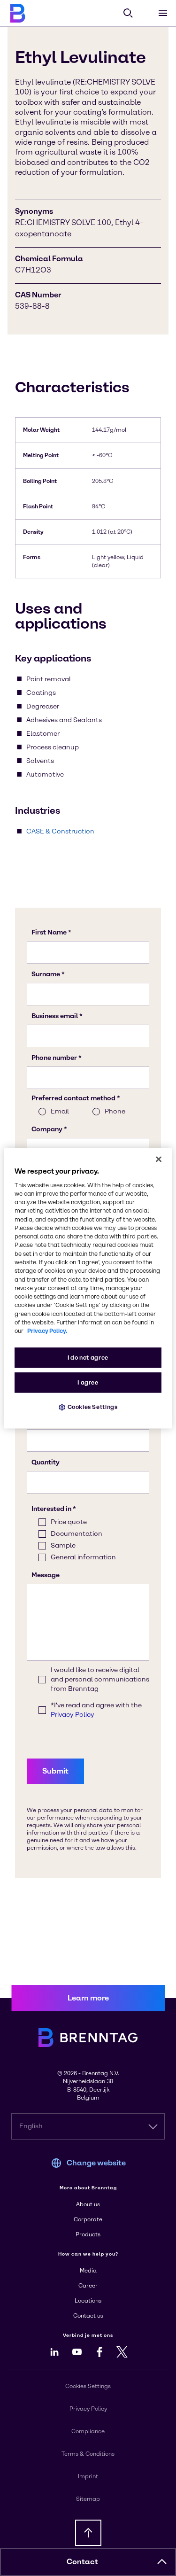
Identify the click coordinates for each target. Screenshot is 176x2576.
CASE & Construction (60, 831)
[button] (162, 2562)
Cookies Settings (93, 1407)
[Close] (159, 1159)
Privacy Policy (88, 2409)
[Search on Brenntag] (128, 13)
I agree (88, 1382)
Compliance (88, 2431)
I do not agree (88, 1358)
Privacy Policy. (47, 1331)
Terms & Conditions (88, 2454)
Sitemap (88, 2499)
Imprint (88, 2476)
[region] (88, 1288)
